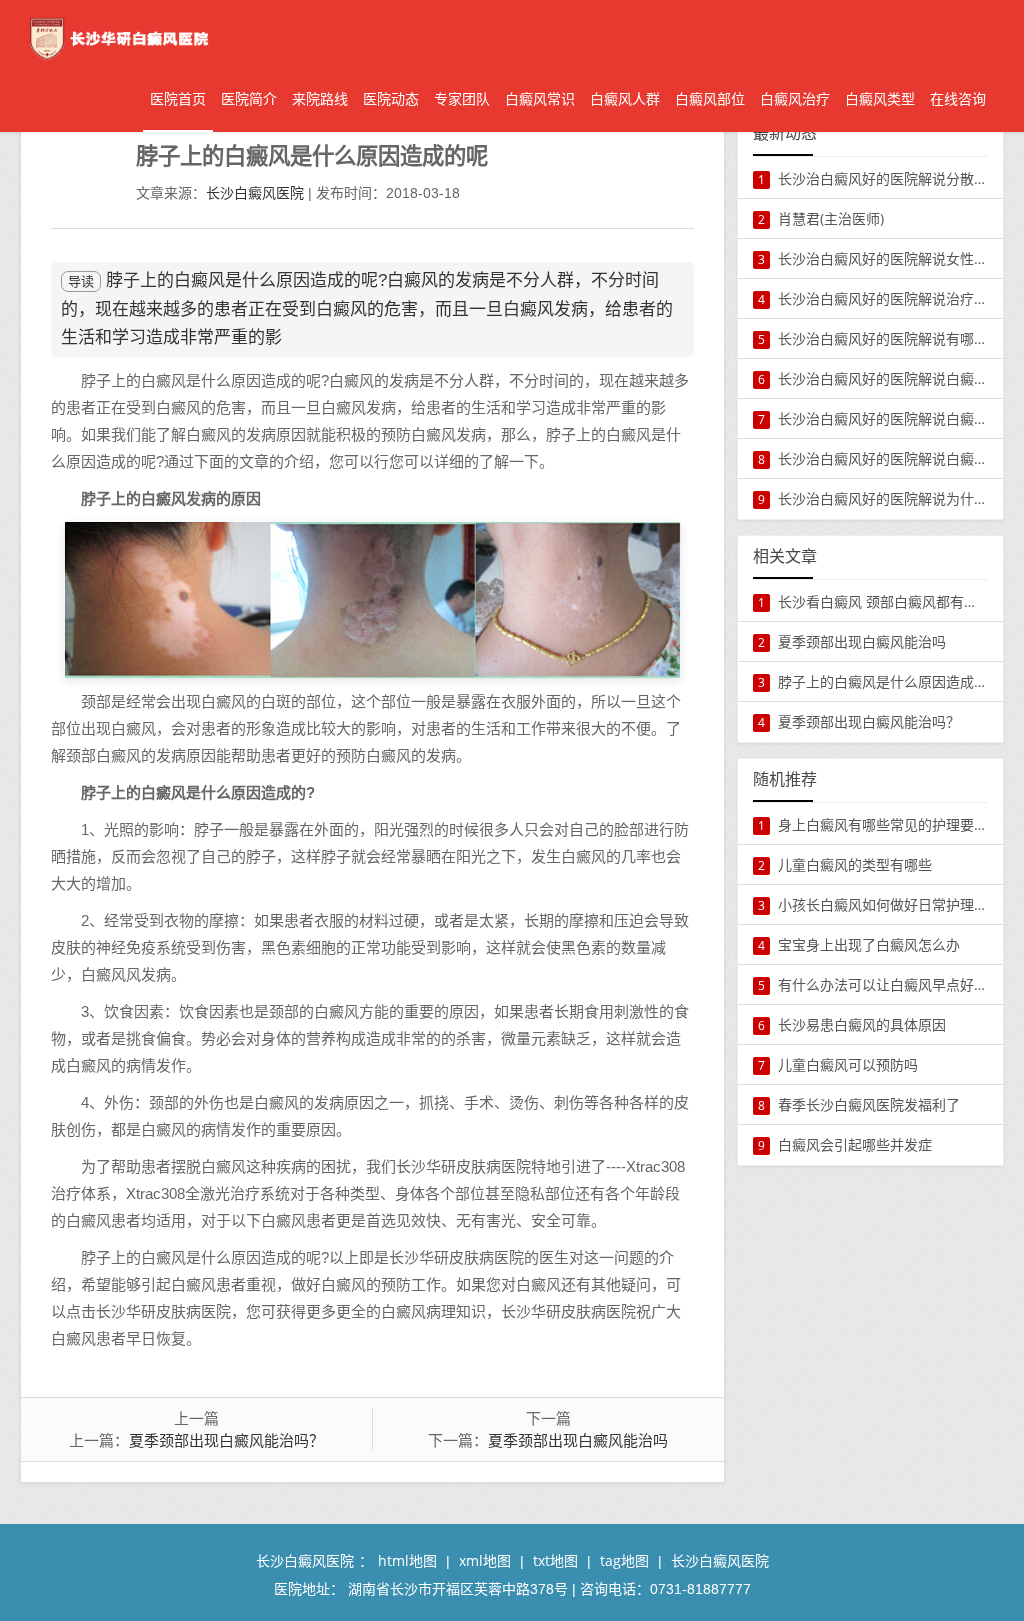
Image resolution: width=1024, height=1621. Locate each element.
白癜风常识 (540, 98)
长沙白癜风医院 (255, 192)
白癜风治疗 (795, 98)
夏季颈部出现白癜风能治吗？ (226, 1440)
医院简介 (249, 98)
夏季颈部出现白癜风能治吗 (578, 1440)
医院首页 (178, 98)
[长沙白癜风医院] (116, 36)
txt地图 (555, 1560)
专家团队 (462, 98)
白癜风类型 (880, 98)
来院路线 (320, 98)
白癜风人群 (625, 98)
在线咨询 (958, 98)
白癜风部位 (710, 98)
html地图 (407, 1560)
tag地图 (624, 1560)
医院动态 (391, 98)
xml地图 (485, 1560)
